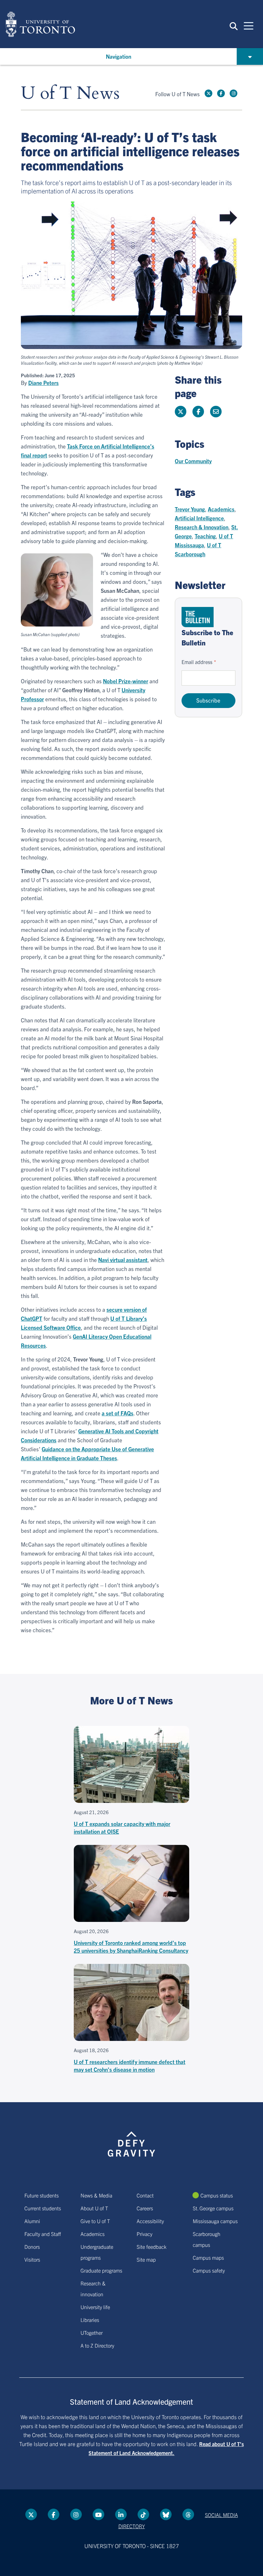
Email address (197, 662)
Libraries (90, 2320)
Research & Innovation (202, 527)
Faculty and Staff (43, 2234)
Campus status (217, 2195)
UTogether (92, 2333)
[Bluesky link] (166, 2514)
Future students (42, 2195)
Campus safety (209, 2270)
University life (95, 2307)
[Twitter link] (208, 93)
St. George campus (213, 2208)
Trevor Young (190, 509)
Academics (221, 509)
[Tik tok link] (143, 2514)
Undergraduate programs (97, 2252)
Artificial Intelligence (199, 518)
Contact (145, 2195)
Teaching (205, 536)
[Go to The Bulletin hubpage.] (198, 617)
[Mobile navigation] (249, 25)
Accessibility (150, 2221)
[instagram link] (233, 93)
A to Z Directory (97, 2345)
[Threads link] (188, 2514)
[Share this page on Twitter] (181, 412)
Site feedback (152, 2247)
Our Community (193, 461)
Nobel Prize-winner (126, 681)
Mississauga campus (215, 2221)
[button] (234, 26)
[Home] (40, 24)
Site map (146, 2259)
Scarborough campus (207, 2239)
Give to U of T (95, 2221)
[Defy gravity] (131, 2138)
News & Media (96, 2195)
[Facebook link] (221, 93)
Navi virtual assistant (123, 1260)
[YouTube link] (98, 2514)
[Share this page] (216, 412)
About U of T (94, 2208)
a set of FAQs (118, 1413)
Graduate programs (101, 2270)
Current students (43, 2208)
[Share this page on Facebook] (198, 412)
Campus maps (208, 2257)
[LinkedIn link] (121, 2514)
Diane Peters (43, 383)
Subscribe (208, 700)
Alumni (32, 2221)
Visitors (32, 2259)
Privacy (144, 2234)
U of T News (70, 94)
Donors (32, 2247)
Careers (145, 2208)
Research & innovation (93, 2289)
